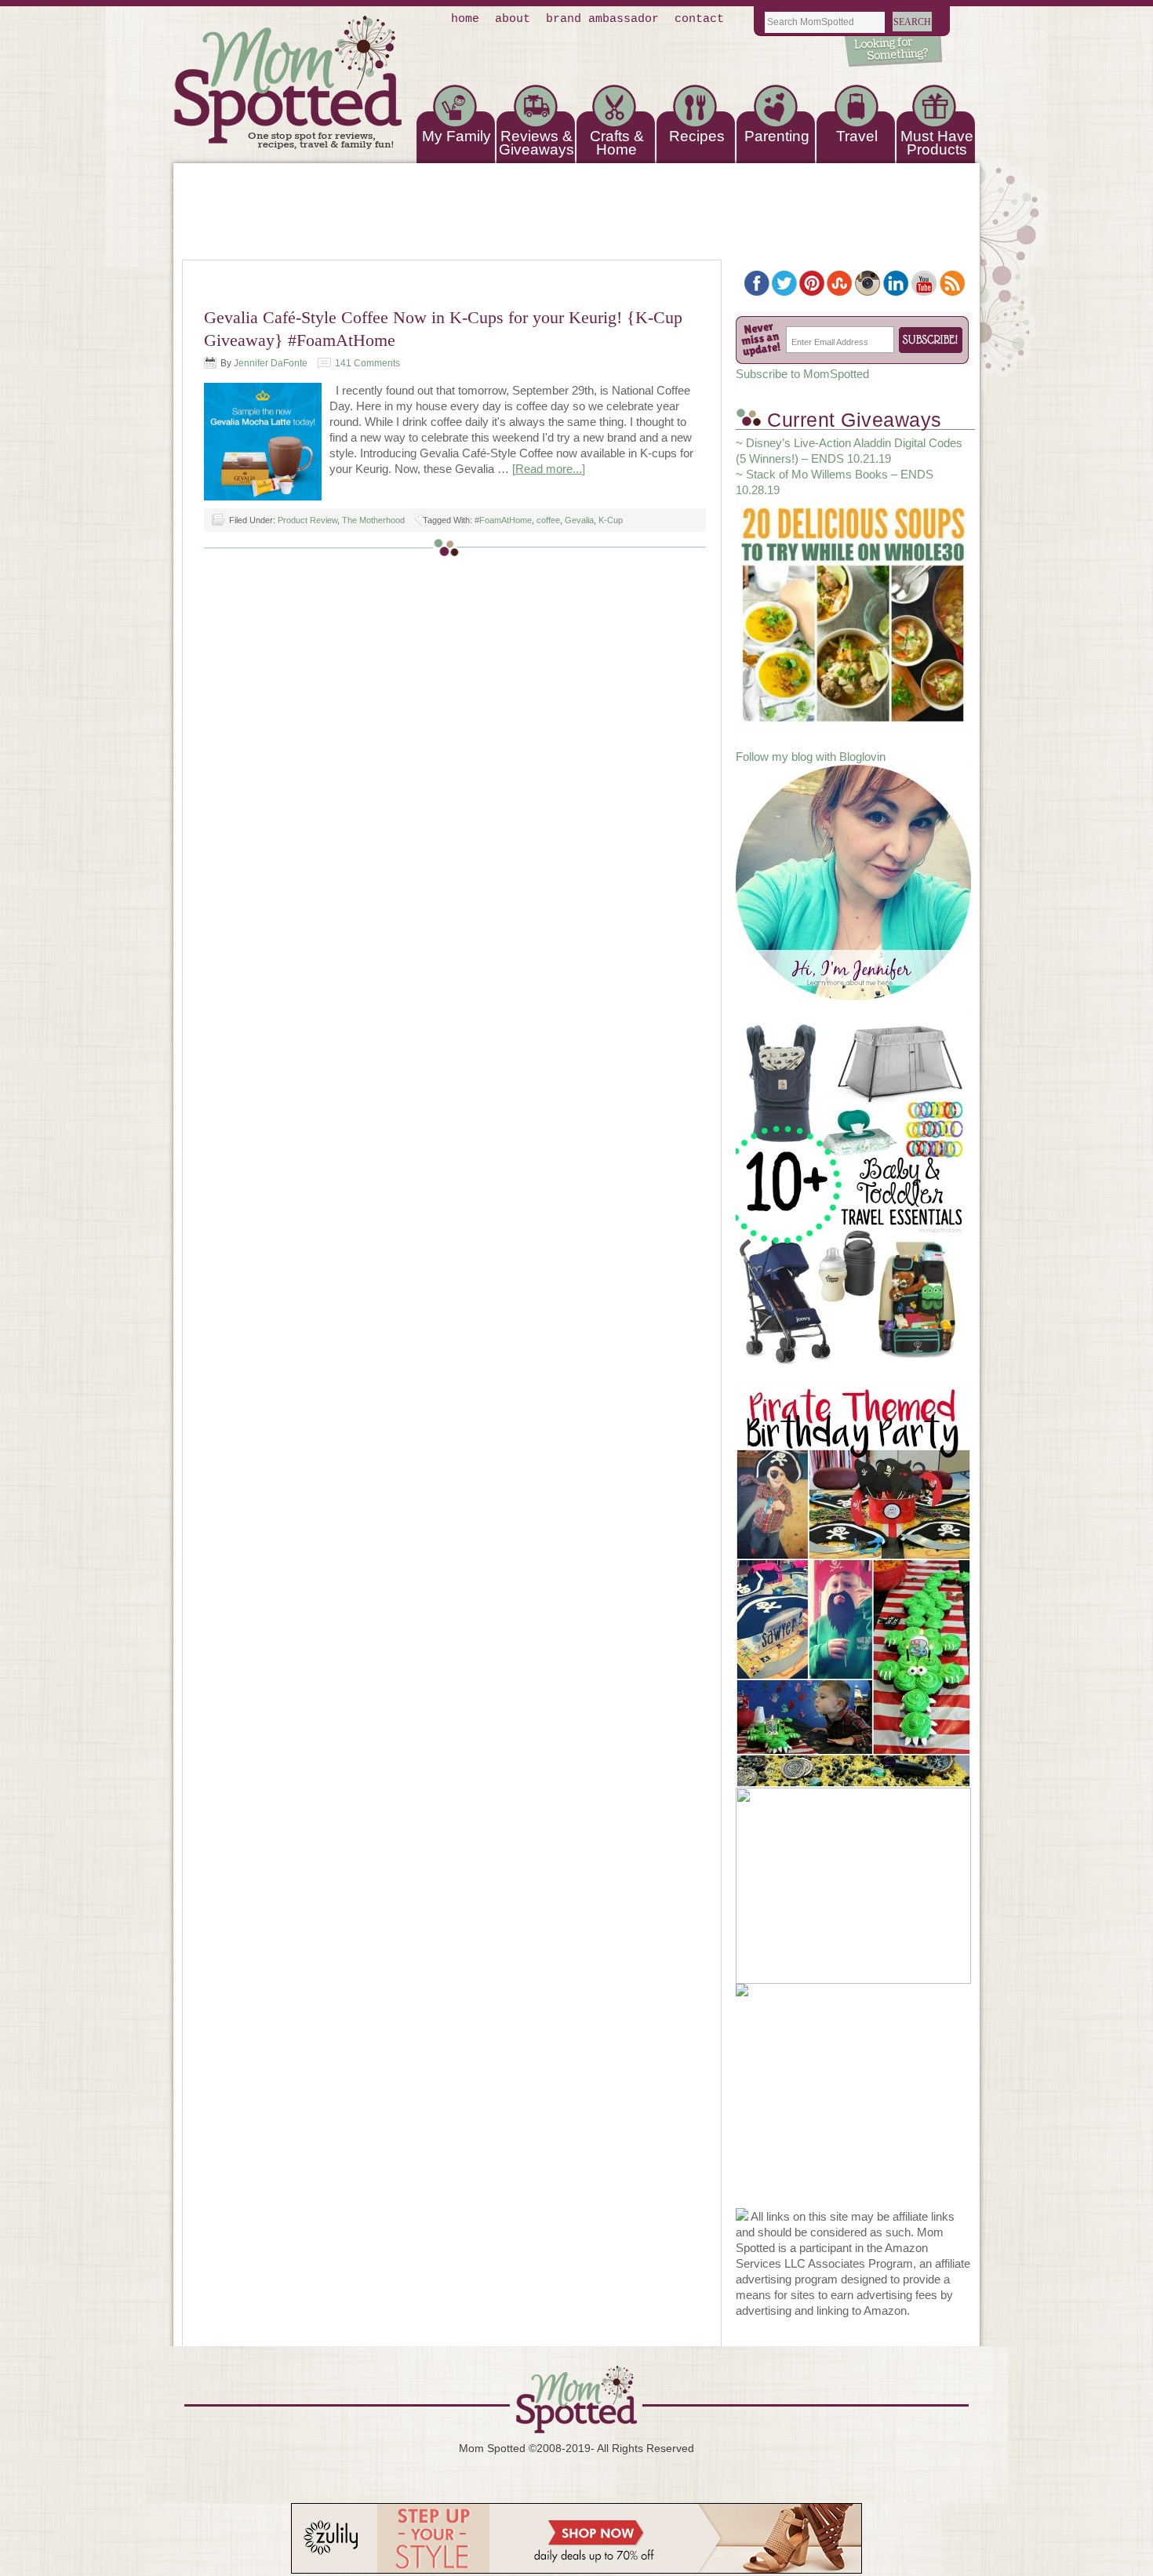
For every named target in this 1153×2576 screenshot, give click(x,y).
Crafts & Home (617, 143)
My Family (456, 136)
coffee (548, 520)
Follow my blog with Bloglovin (811, 757)
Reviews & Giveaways (536, 143)
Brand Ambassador (602, 19)
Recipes (697, 136)
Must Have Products (937, 143)
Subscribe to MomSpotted (802, 374)
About (513, 19)
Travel (857, 136)
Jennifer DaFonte (271, 363)
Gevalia (579, 520)
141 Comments (367, 363)
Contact (699, 19)
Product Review (307, 520)
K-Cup (611, 520)
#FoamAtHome (503, 520)
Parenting (777, 136)
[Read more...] (549, 469)
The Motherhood (373, 520)
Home (465, 19)
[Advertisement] (853, 2110)
